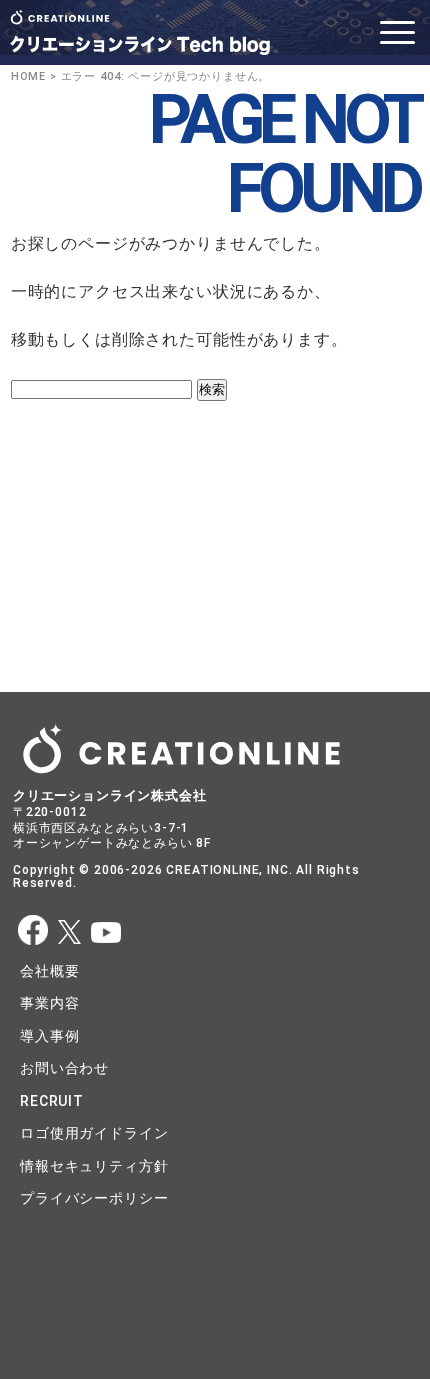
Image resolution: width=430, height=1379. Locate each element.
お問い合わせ (64, 1068)
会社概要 (49, 971)
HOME (28, 76)
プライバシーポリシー (94, 1198)
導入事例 (49, 1036)
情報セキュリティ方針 (94, 1166)
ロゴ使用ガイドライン (94, 1133)
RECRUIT (52, 1101)
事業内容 (49, 1003)
